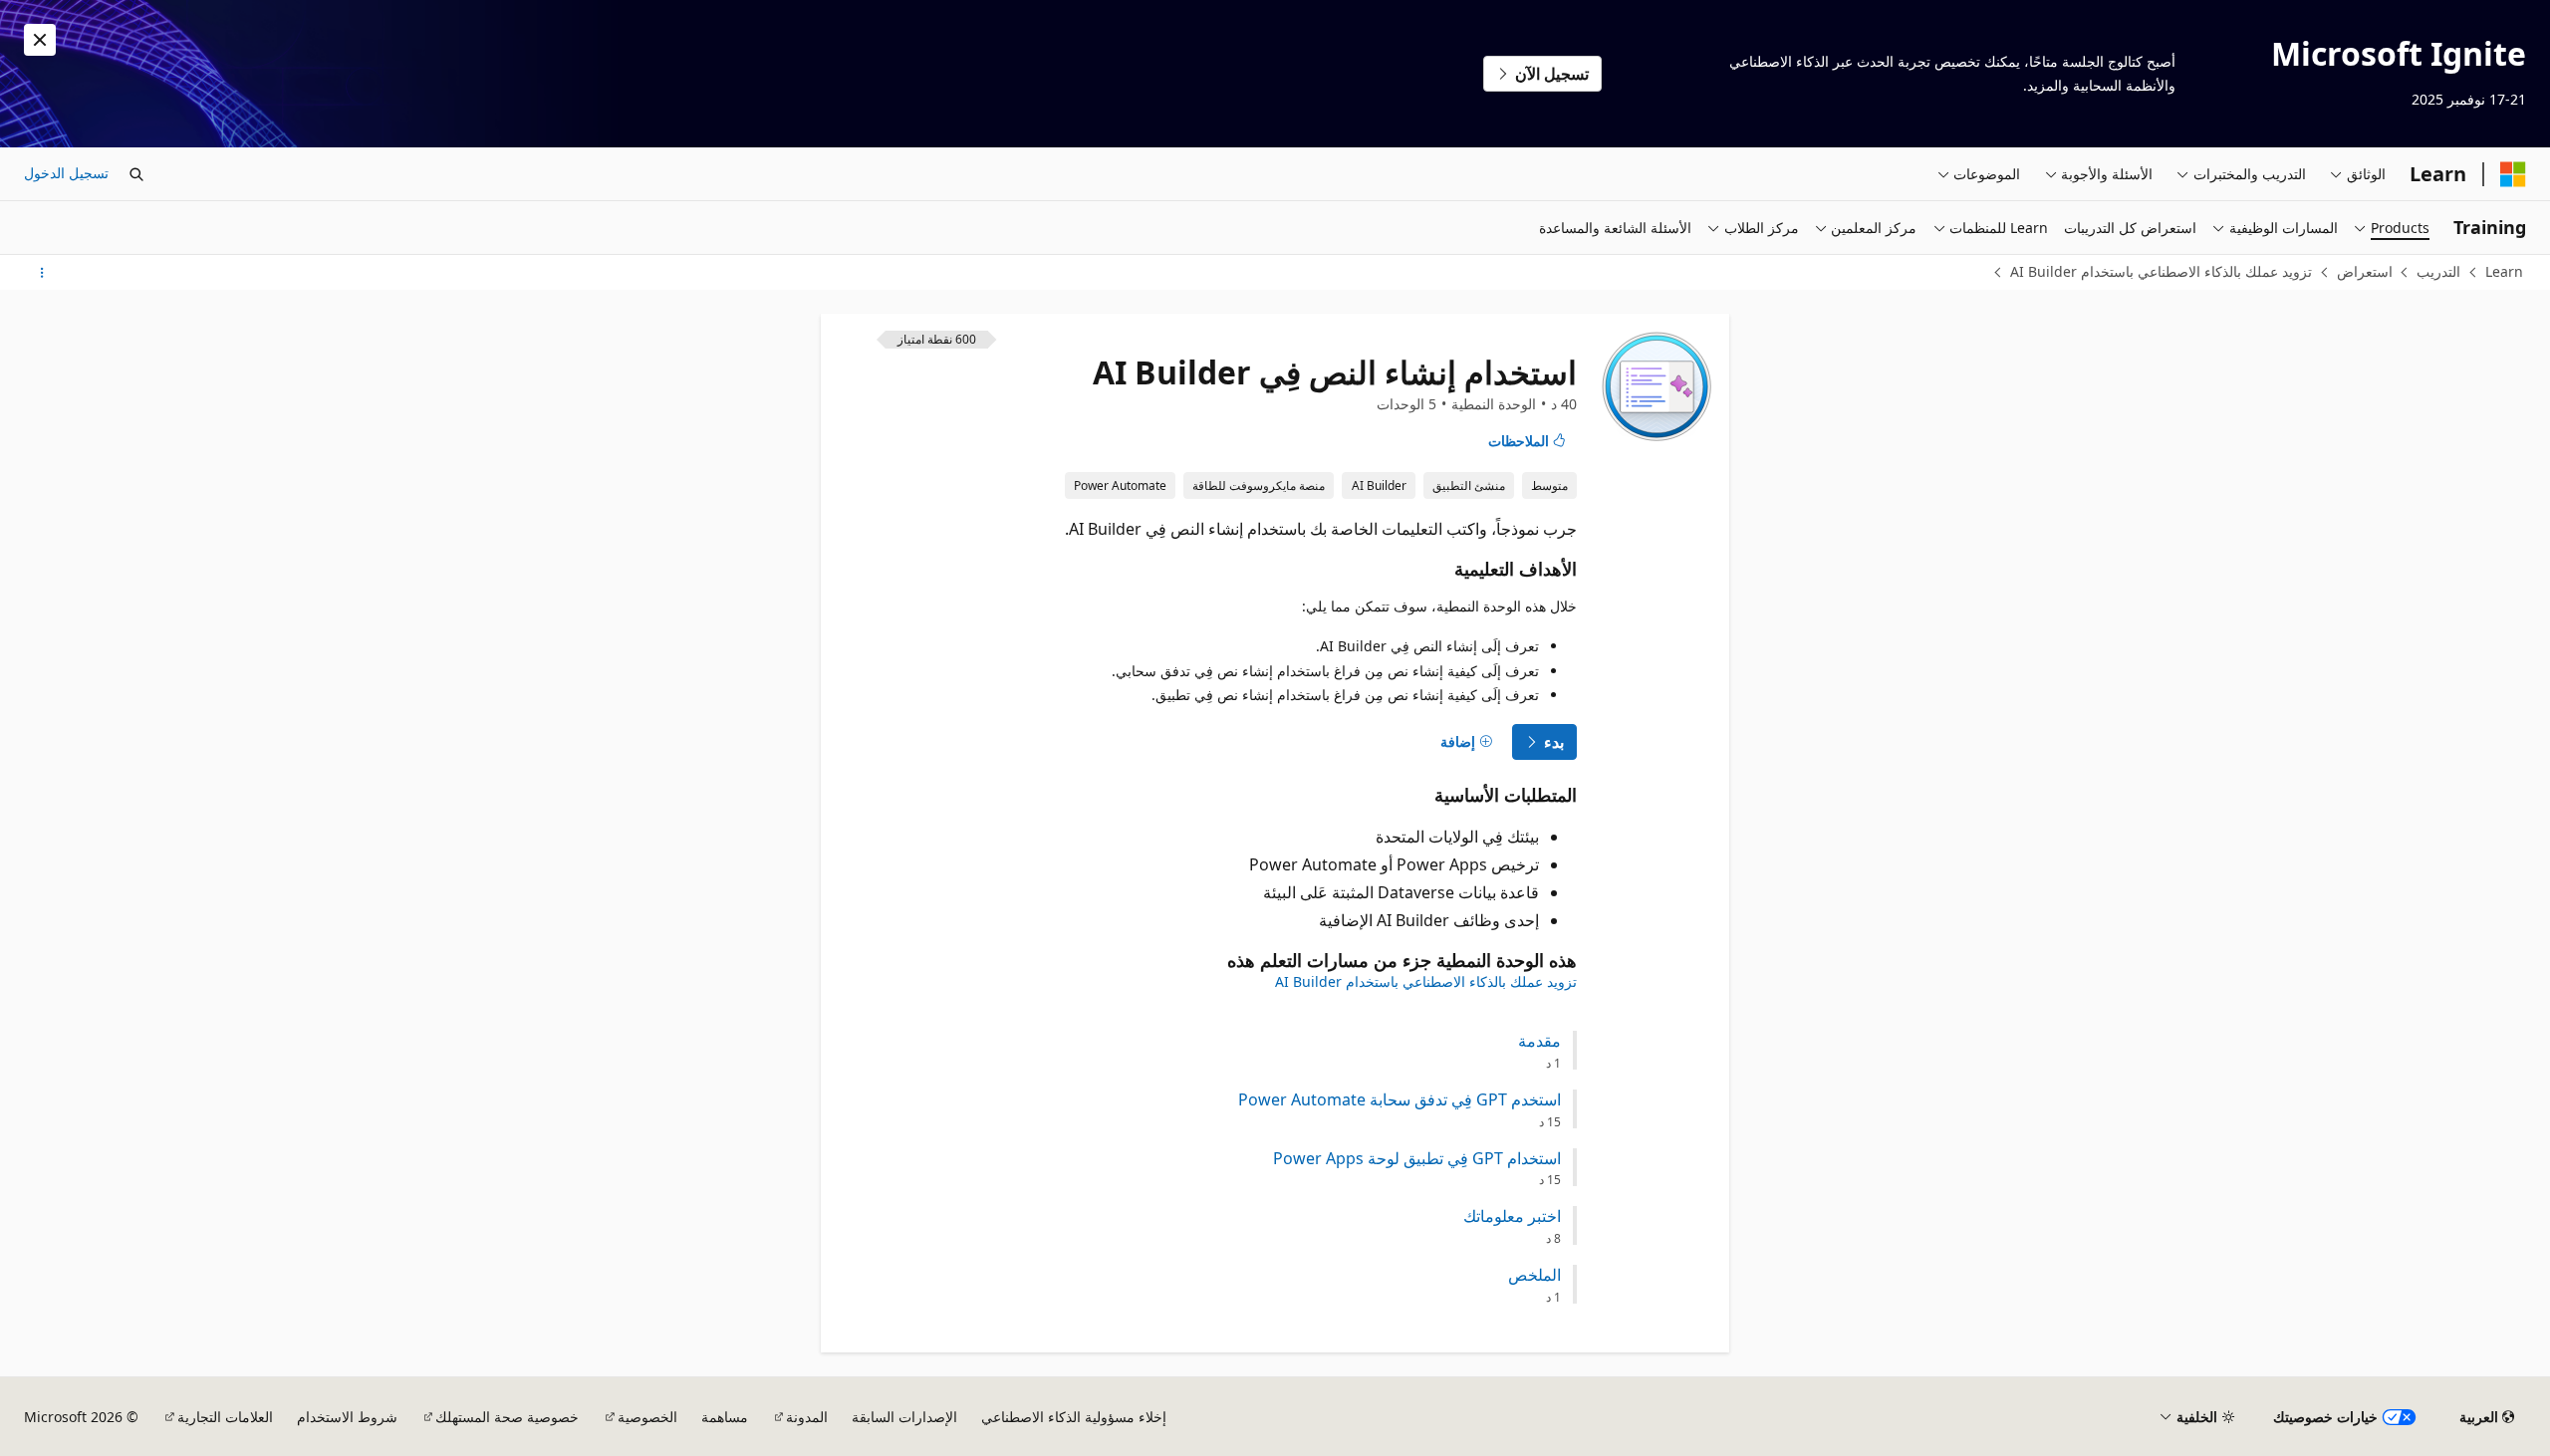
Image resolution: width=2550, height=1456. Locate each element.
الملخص (1534, 1275)
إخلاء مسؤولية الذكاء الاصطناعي (1074, 1417)
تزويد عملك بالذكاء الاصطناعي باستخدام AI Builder (2161, 271)
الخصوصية (647, 1417)
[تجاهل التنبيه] (40, 40)
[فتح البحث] (136, 174)
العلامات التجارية (225, 1417)
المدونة (807, 1417)
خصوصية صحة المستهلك (507, 1417)
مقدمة (1539, 1041)
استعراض (2365, 271)
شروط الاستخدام (347, 1417)
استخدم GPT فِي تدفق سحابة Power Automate (1400, 1100)
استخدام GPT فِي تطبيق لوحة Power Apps (1417, 1159)
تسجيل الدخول (66, 173)
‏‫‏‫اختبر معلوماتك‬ (1512, 1216)
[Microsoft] (2513, 174)
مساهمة (725, 1417)
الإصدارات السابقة (904, 1417)
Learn (2504, 271)
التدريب (2438, 271)
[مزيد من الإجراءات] (41, 273)
